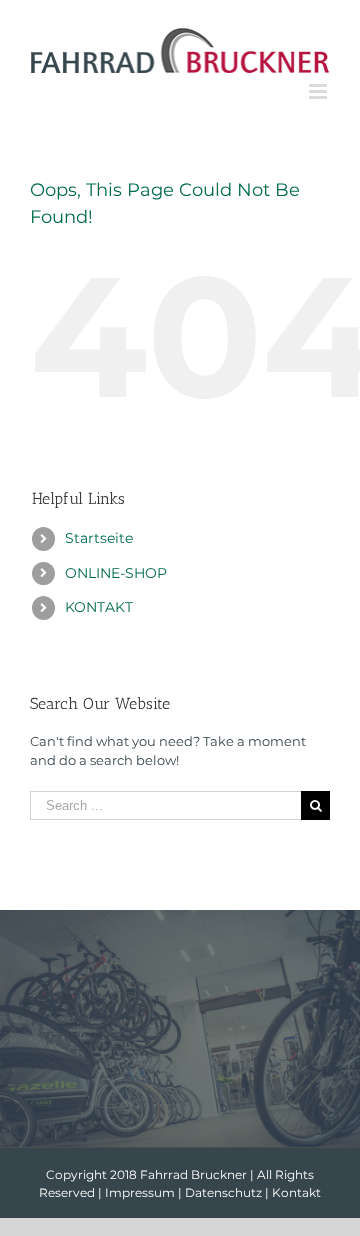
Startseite (99, 538)
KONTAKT (99, 607)
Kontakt (296, 1192)
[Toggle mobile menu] (319, 91)
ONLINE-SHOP (116, 573)
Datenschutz (223, 1192)
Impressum (140, 1192)
